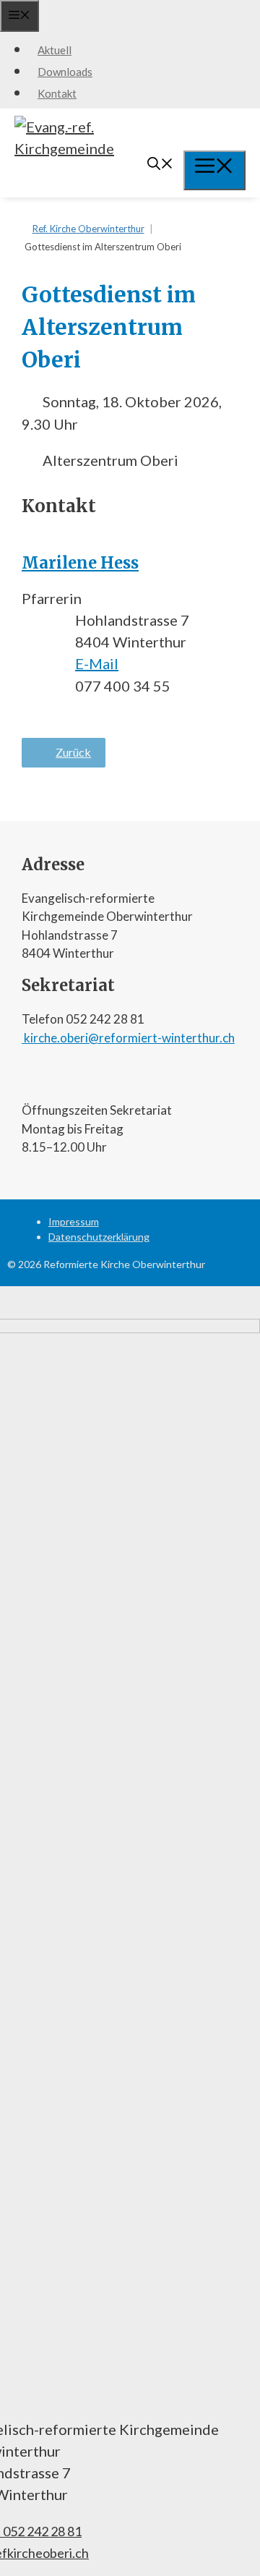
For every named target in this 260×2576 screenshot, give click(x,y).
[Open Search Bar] (160, 165)
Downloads (65, 72)
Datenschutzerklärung (99, 1237)
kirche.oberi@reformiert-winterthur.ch (128, 1038)
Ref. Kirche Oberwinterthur (88, 229)
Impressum (74, 1221)
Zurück (73, 752)
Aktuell (55, 50)
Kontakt (57, 93)
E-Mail (97, 663)
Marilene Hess (80, 563)
